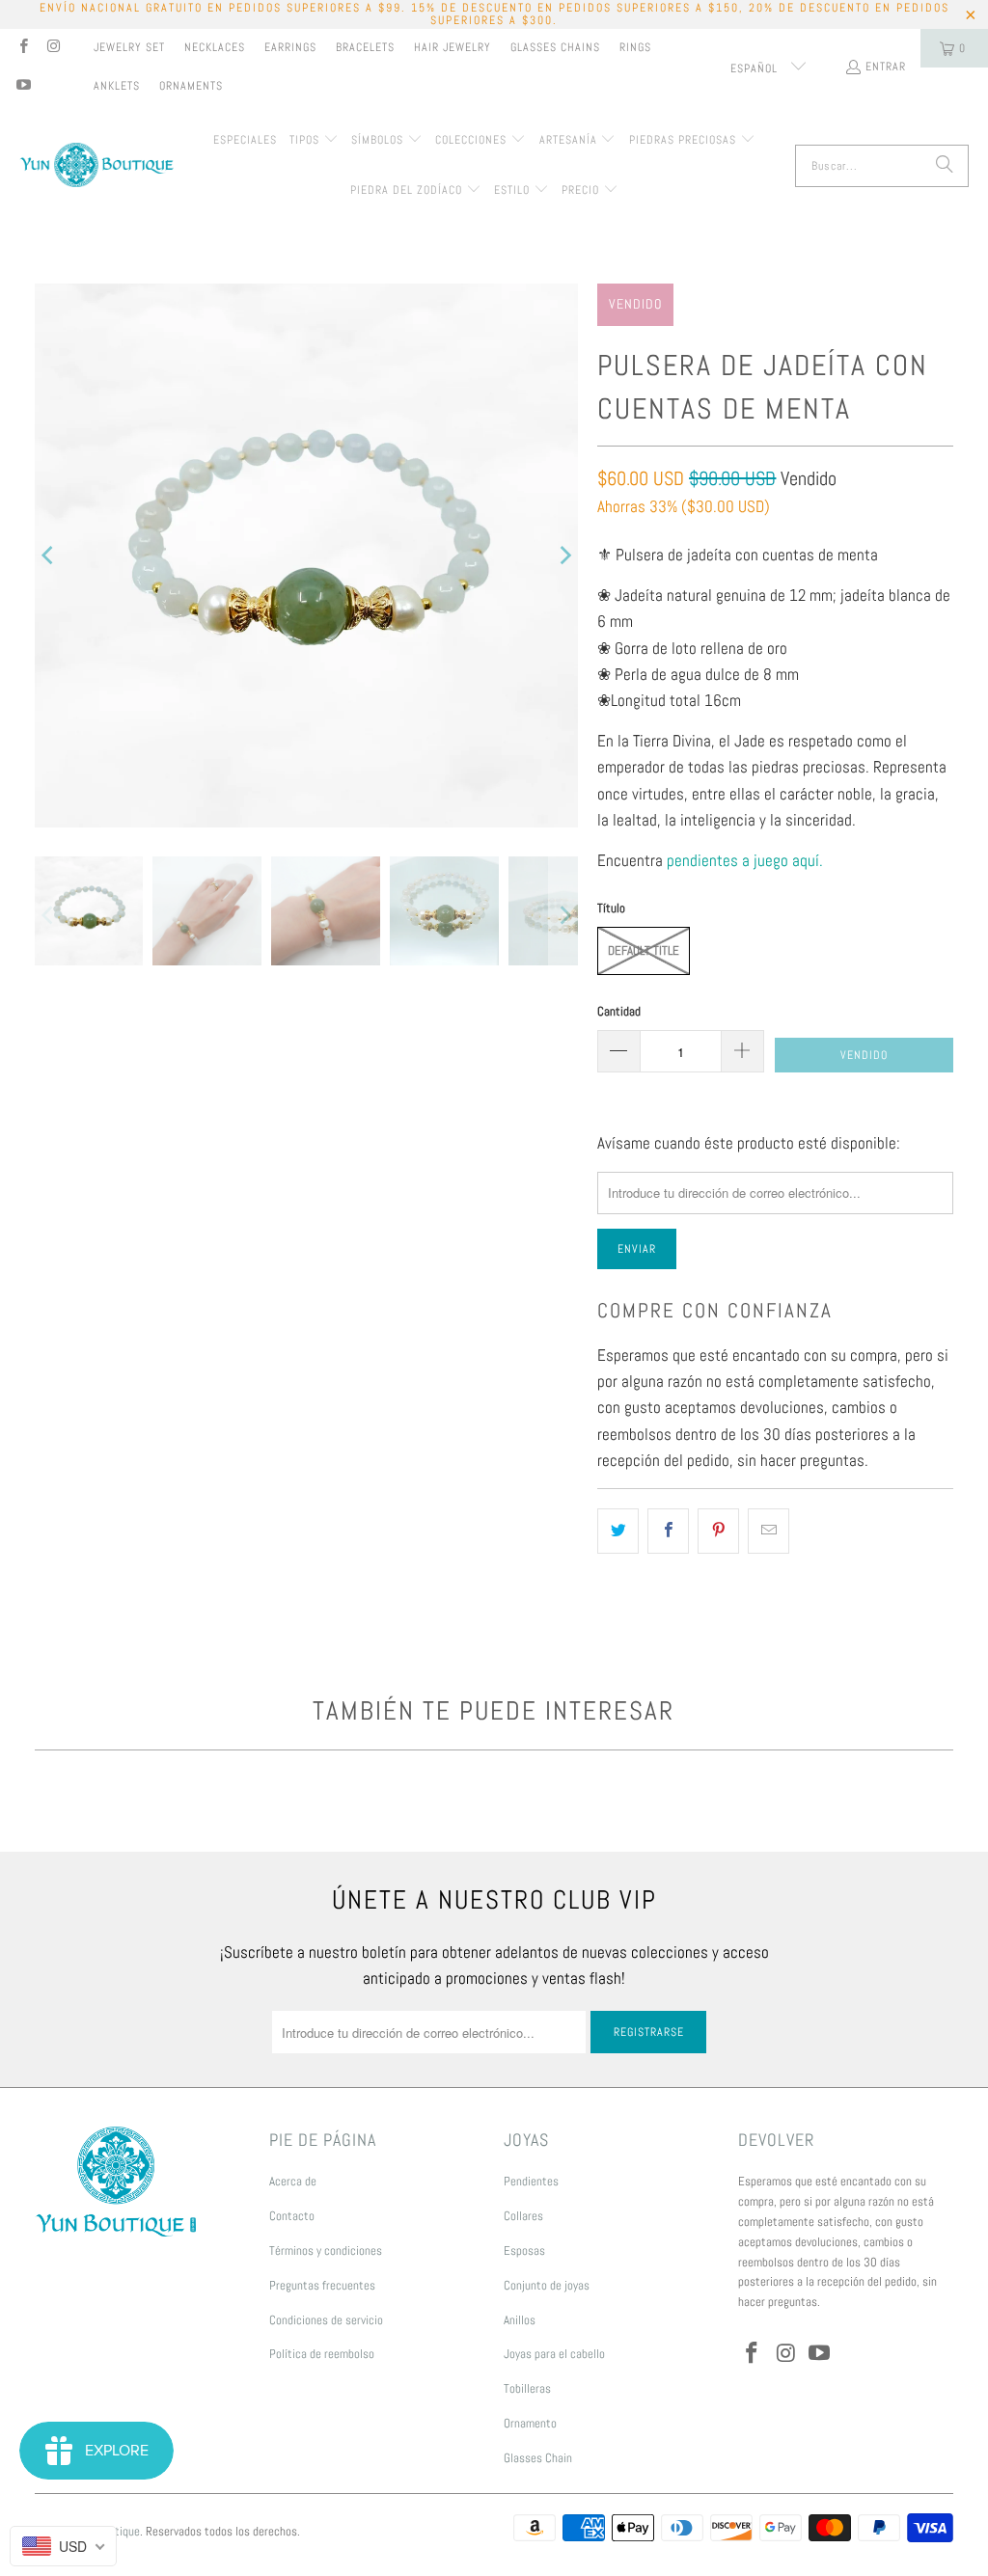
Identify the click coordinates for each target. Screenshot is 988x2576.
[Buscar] (945, 166)
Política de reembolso (322, 2354)
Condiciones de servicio (326, 2320)
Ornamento (530, 2423)
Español (756, 68)
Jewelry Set (129, 47)
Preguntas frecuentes (322, 2285)
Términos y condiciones (326, 2251)
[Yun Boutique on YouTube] (23, 87)
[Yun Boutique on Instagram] (53, 48)
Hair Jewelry (453, 47)
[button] (314, 141)
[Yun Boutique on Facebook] (23, 48)
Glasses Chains (555, 47)
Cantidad (619, 1011)
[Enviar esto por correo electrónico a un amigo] (768, 1531)
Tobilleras (527, 2388)
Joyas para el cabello (554, 2354)
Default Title (644, 950)
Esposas (524, 2251)
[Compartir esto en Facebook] (668, 1531)
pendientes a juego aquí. (745, 860)
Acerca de (293, 2181)
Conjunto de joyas (547, 2285)
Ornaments (191, 86)
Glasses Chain (538, 2458)
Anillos (520, 2320)
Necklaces (215, 47)
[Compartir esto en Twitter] (618, 1531)
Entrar (886, 67)
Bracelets (365, 47)
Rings (635, 47)
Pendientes (531, 2181)
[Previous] (49, 556)
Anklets (117, 86)
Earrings (290, 47)
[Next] (563, 556)
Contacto (292, 2216)
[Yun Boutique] (96, 166)
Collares (523, 2216)
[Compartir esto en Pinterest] (718, 1531)
